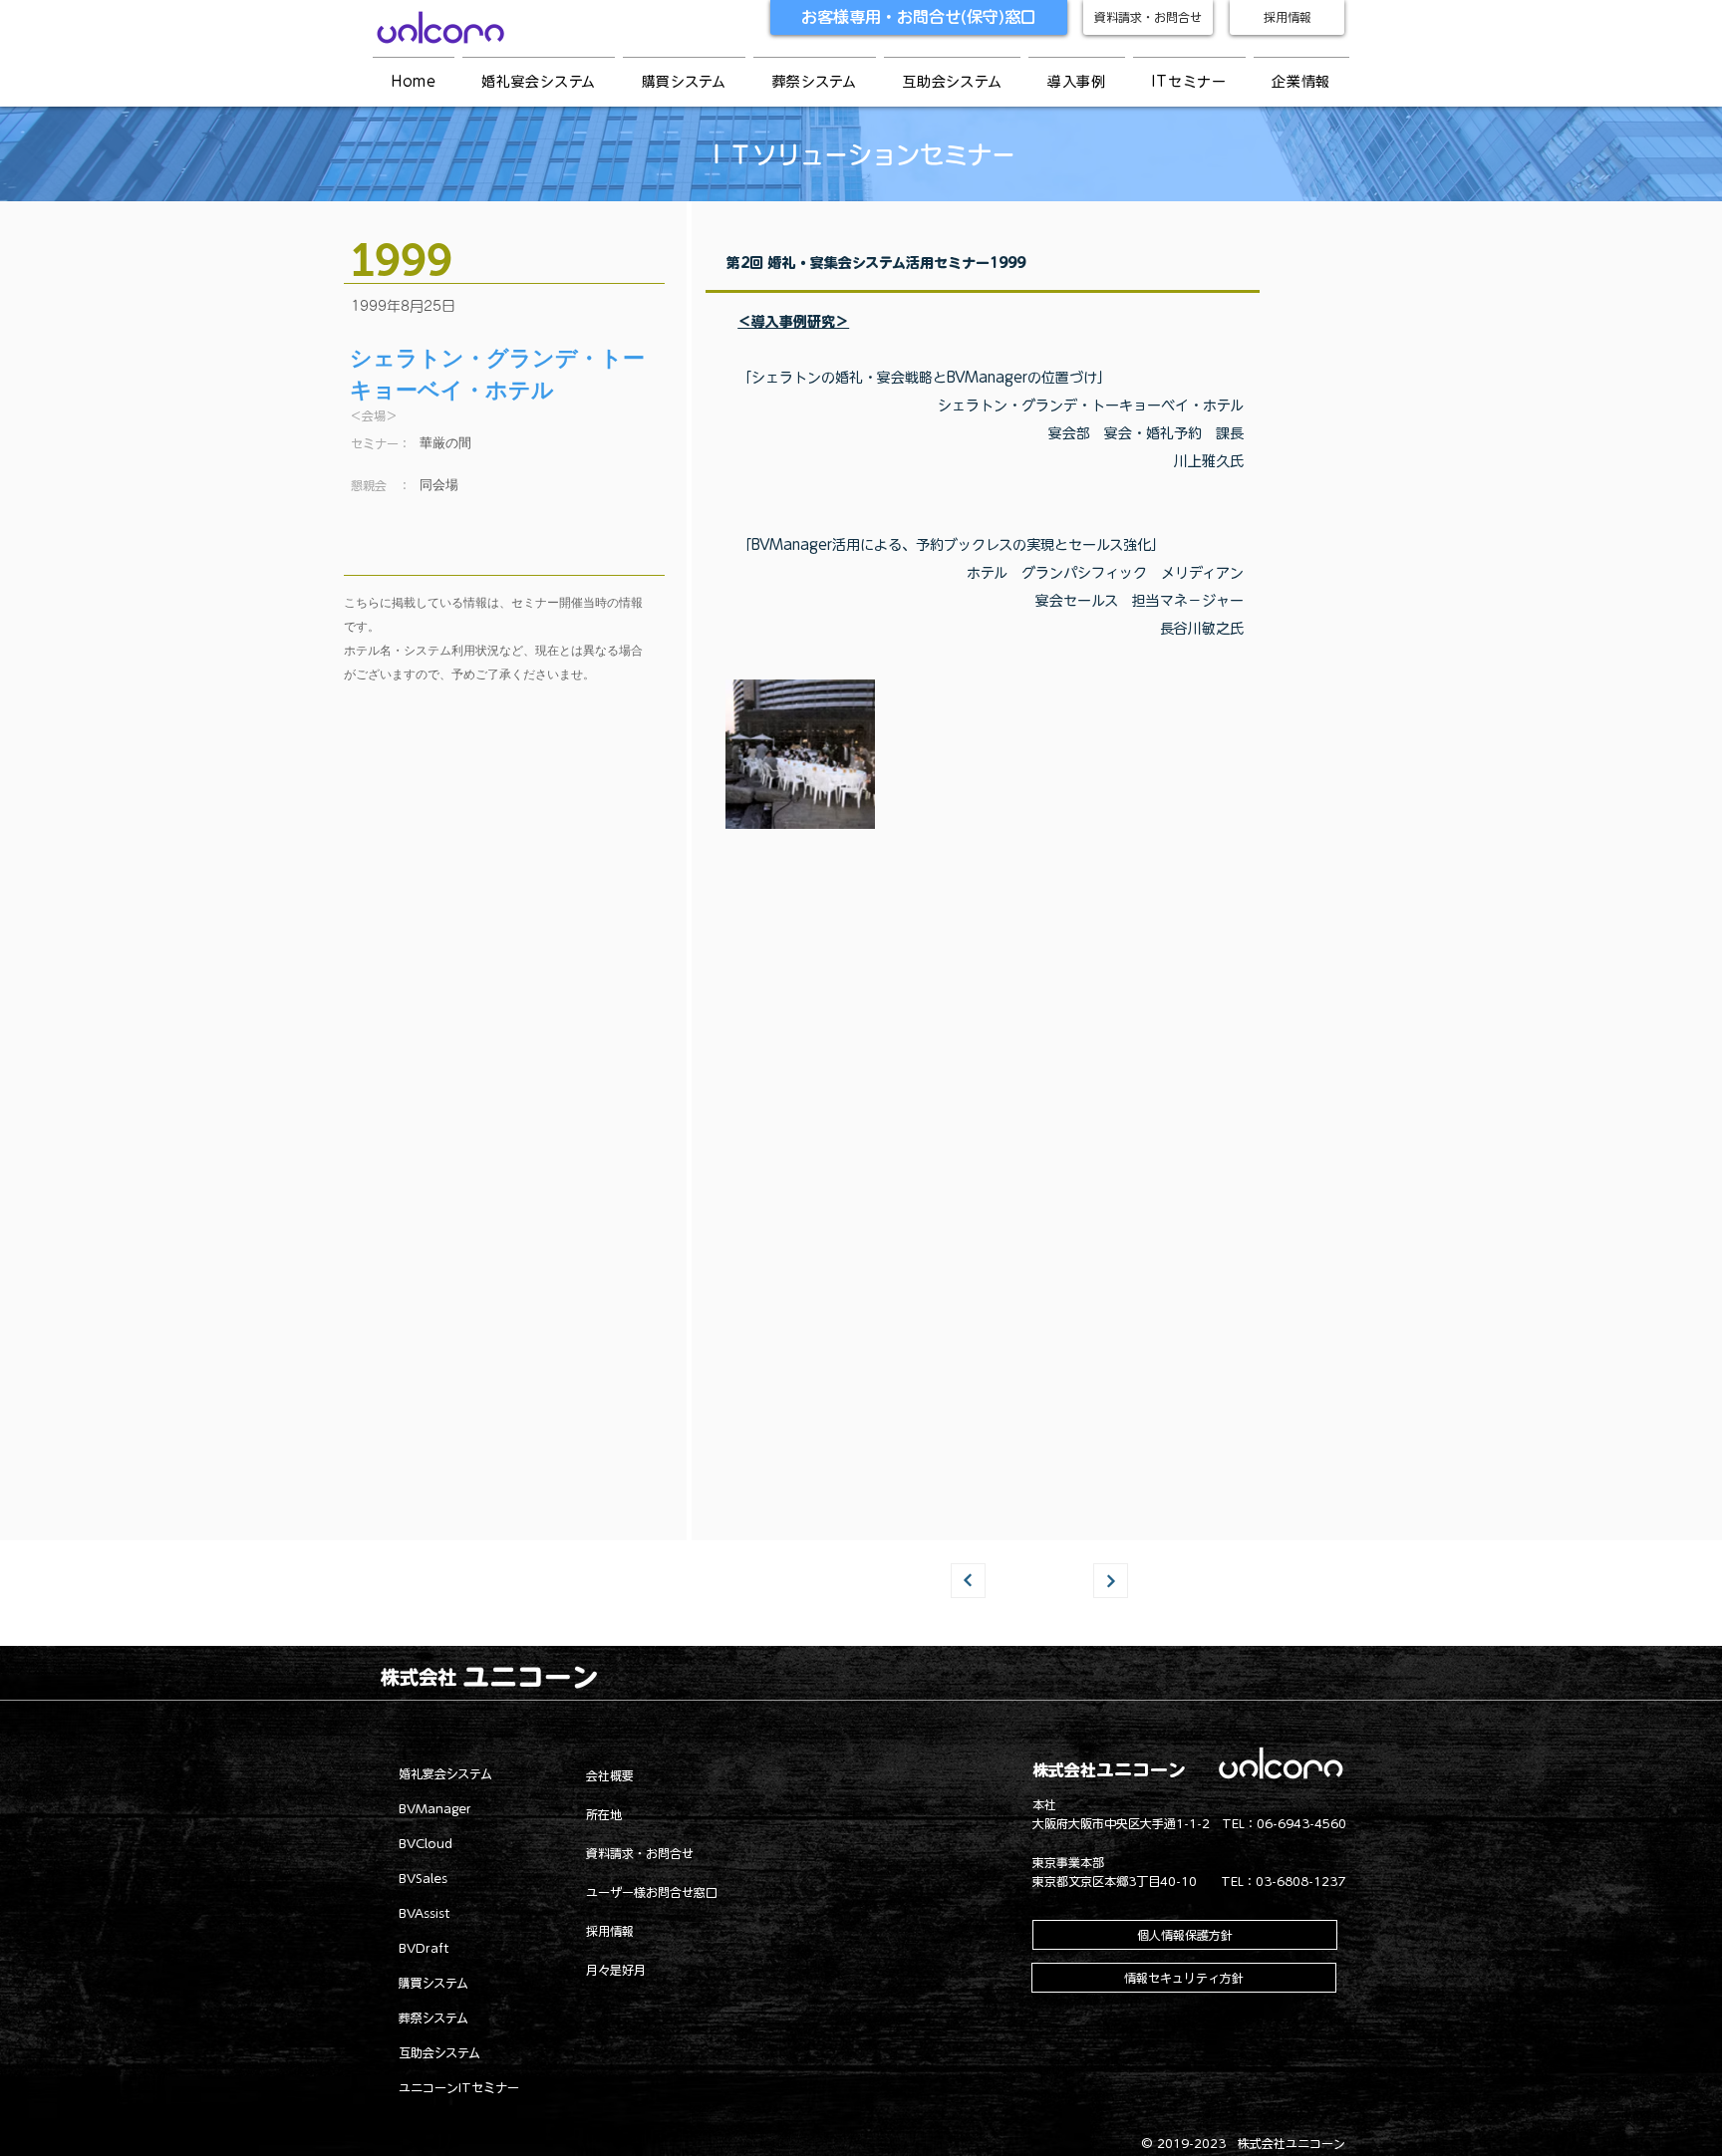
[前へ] (968, 1581)
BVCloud (426, 1843)
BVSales (423, 1878)
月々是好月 (616, 1970)
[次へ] (1111, 1581)
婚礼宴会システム (445, 1773)
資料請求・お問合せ (640, 1853)
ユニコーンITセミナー (459, 2087)
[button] (1077, 82)
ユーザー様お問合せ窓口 (652, 1892)
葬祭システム (433, 2018)
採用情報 (610, 1931)
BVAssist (425, 1913)
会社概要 (610, 1775)
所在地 (604, 1814)
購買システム (433, 1983)
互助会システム (439, 2052)
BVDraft (424, 1948)
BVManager (435, 1808)
